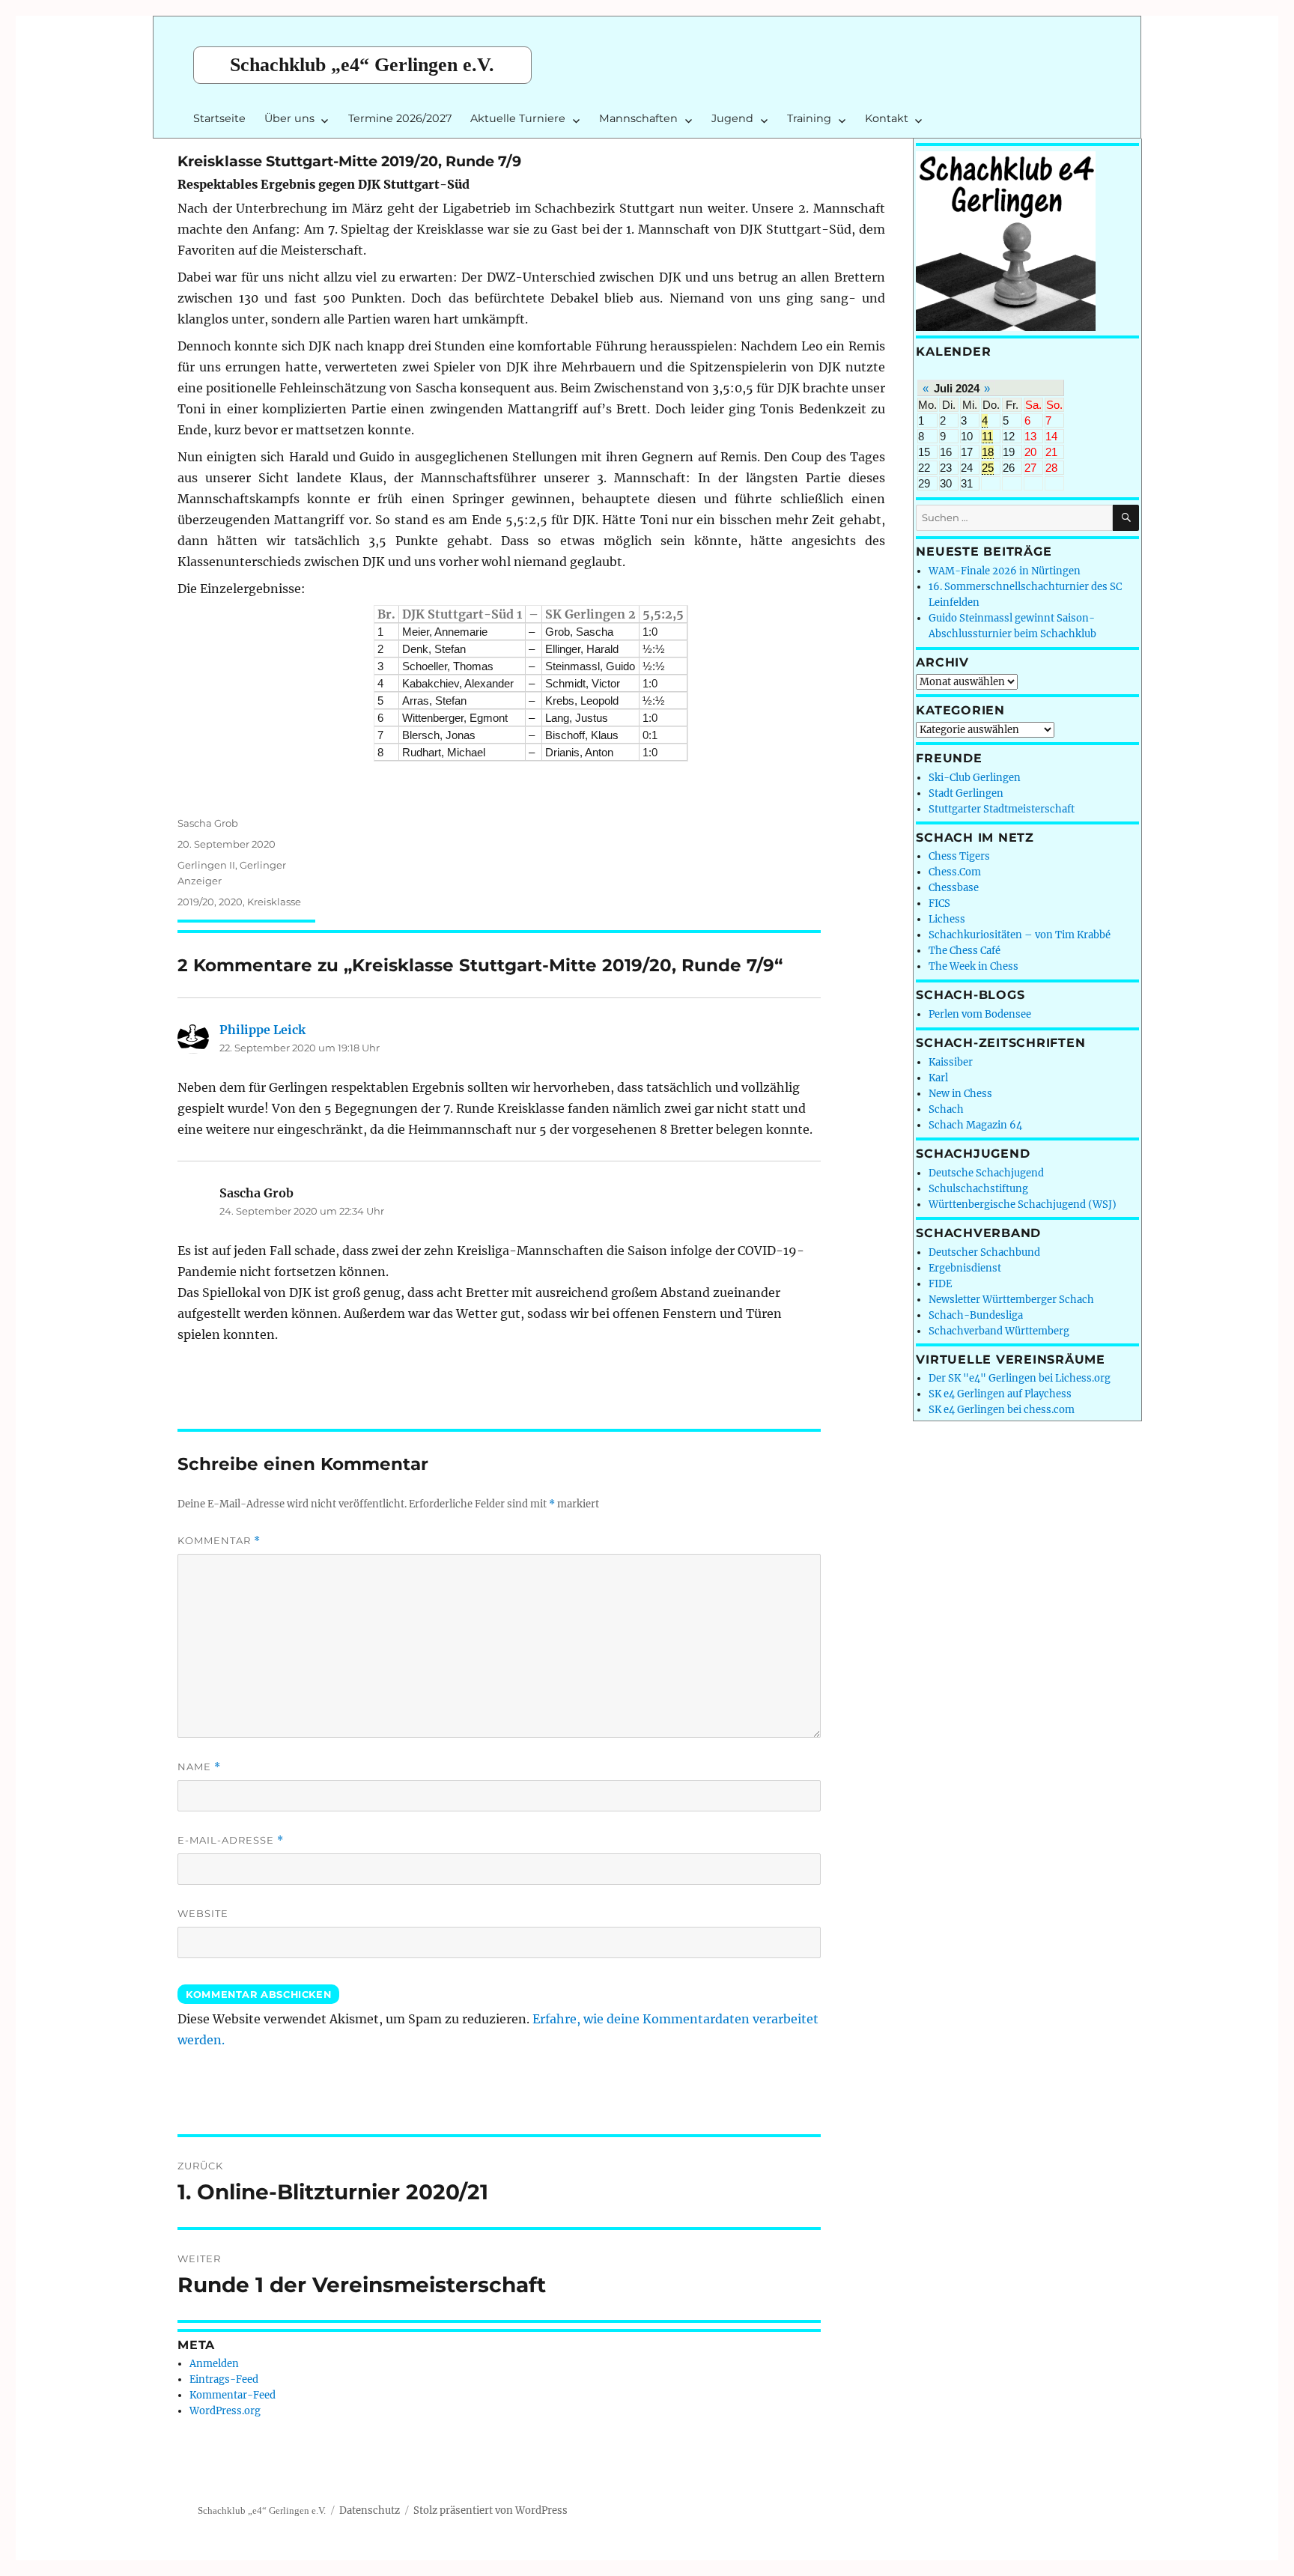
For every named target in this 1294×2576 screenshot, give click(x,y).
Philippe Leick (262, 1030)
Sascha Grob (208, 823)
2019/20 (196, 902)
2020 (231, 902)
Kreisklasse (274, 902)
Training (809, 118)
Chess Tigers (959, 856)
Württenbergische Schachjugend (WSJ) (1023, 1205)
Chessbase (954, 888)
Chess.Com (955, 872)
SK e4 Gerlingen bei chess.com (1002, 1410)
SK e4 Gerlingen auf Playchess (1000, 1394)
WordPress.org (225, 2411)
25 (988, 468)
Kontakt (887, 118)
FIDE (940, 1284)
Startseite (219, 118)
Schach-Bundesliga (976, 1315)
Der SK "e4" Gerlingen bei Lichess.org (1020, 1378)
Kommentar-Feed (233, 2395)
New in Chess (960, 1094)
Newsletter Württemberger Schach (1011, 1300)
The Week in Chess (973, 966)
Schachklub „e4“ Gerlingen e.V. (362, 65)
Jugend (732, 118)
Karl (938, 1078)
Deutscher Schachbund (984, 1252)
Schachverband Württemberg (999, 1331)
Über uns (289, 118)
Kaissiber (951, 1062)
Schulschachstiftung (978, 1189)
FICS (939, 903)
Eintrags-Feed (224, 2379)
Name (199, 1767)
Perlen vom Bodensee (980, 1014)
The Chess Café (965, 951)
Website (203, 1913)
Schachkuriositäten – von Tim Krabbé (1020, 935)
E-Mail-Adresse (231, 1840)
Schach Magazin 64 (975, 1125)
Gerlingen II (206, 865)
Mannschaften (638, 118)
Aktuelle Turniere (518, 118)
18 (988, 452)
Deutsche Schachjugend (986, 1173)
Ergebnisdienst (965, 1268)
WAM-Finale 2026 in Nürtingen (1005, 571)
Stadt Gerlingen (966, 793)
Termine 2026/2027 (400, 118)
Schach (946, 1109)
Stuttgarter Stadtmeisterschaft (1002, 809)
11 (987, 436)
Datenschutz (370, 2510)
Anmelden (214, 2364)
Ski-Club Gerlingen (975, 778)
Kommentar (219, 1541)
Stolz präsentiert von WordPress (490, 2510)
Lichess (947, 919)
